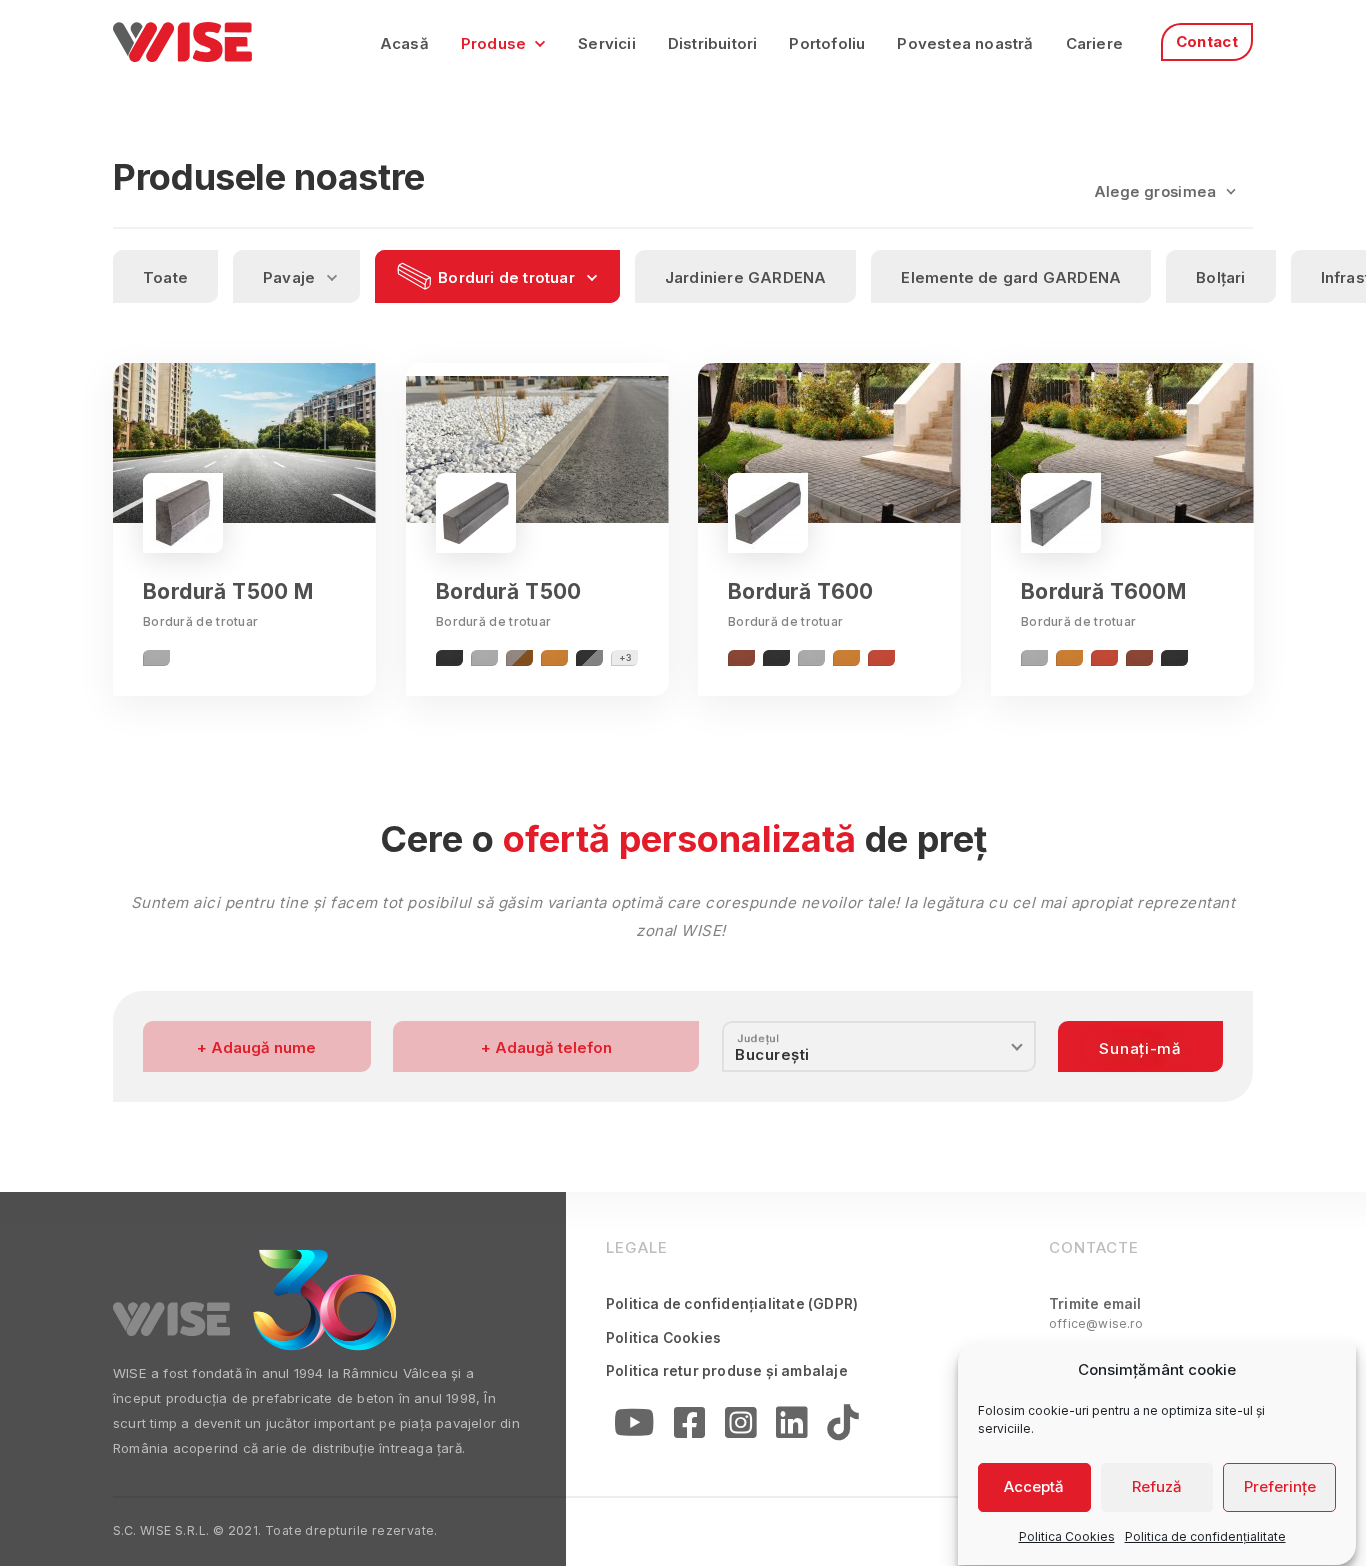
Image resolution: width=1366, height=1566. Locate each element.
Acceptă (1034, 1487)
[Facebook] (689, 1427)
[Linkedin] (791, 1427)
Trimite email (1096, 1313)
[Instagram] (740, 1427)
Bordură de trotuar (200, 621)
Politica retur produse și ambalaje (727, 1371)
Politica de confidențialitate (1205, 1536)
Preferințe (1280, 1487)
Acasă (404, 43)
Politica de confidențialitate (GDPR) (732, 1304)
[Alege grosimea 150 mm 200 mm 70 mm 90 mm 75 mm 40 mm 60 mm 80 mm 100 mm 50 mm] (1165, 190)
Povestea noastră (965, 43)
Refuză (1157, 1487)
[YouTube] (634, 1427)
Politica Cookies (1067, 1536)
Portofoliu (827, 43)
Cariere (1094, 43)
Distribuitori (713, 43)
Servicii (607, 43)
